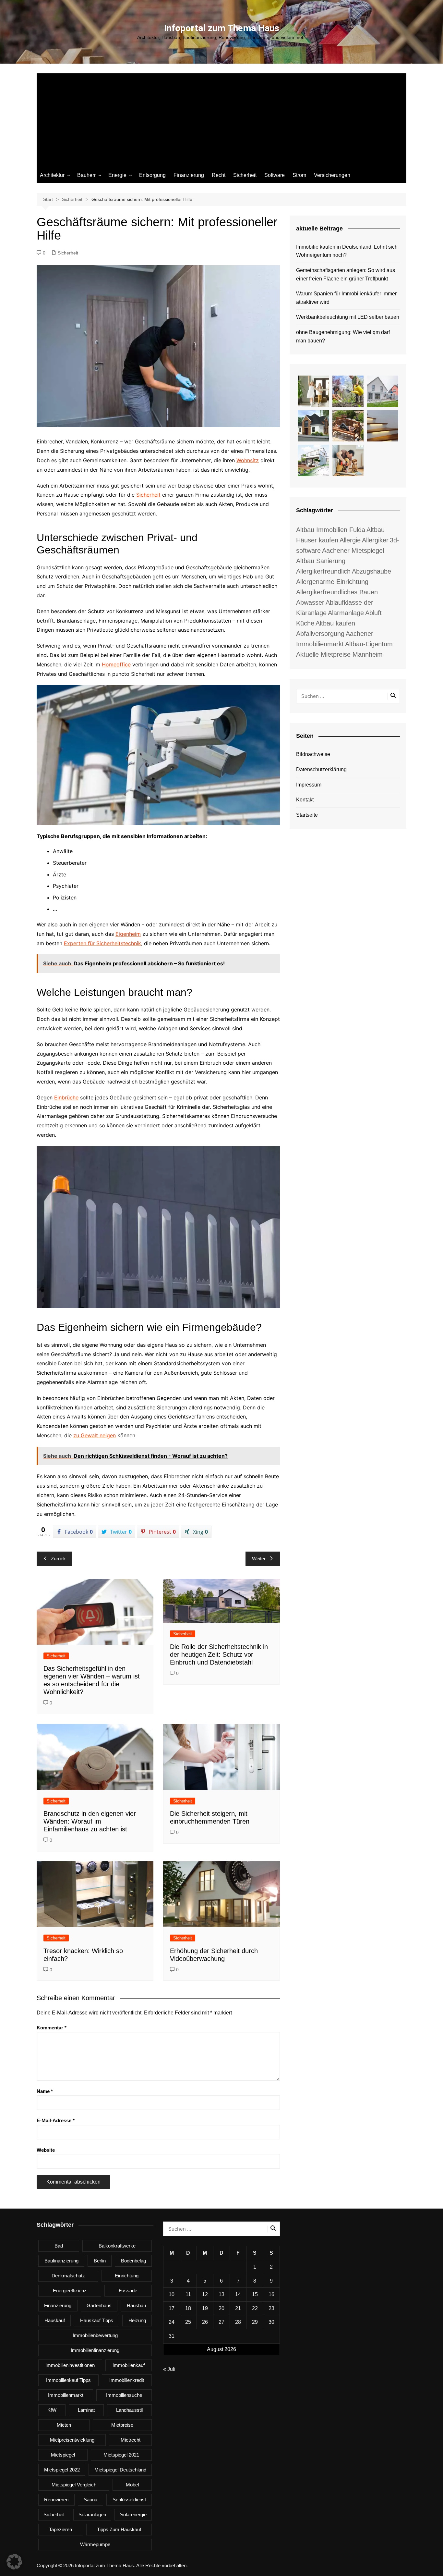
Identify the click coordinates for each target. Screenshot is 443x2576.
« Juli (169, 2369)
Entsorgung (152, 175)
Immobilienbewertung (95, 2335)
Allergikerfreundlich (323, 571)
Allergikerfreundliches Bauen (337, 592)
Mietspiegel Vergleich (74, 2485)
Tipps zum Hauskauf (119, 2529)
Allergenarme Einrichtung (332, 582)
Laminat (86, 2410)
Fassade (128, 2291)
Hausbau (136, 2305)
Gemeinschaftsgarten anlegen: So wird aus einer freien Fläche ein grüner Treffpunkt (346, 274)
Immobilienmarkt (66, 2395)
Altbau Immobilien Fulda (331, 530)
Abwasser (310, 602)
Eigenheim (128, 934)
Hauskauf (55, 2320)
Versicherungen (332, 175)
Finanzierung (189, 175)
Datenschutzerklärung (321, 769)
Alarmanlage (346, 613)
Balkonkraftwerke (117, 2246)
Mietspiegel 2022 (62, 2470)
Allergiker (375, 540)
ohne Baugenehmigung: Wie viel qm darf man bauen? (343, 336)
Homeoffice (116, 664)
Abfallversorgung (320, 634)
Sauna (90, 2500)
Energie (117, 175)
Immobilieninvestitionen (70, 2365)
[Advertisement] (221, 119)
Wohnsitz (248, 460)
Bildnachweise (313, 754)
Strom (299, 175)
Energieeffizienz (70, 2291)
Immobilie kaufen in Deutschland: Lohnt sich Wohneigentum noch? (347, 251)
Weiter (259, 1559)
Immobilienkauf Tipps (68, 2380)
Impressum (309, 785)
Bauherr (86, 175)
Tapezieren (60, 2529)
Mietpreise (122, 2425)
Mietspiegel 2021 (121, 2455)
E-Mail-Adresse (56, 2120)
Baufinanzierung (61, 2261)
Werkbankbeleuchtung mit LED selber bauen (348, 317)
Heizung (137, 2320)
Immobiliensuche (124, 2395)
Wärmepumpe (95, 2544)
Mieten (64, 2425)
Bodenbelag (133, 2261)
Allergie (350, 540)
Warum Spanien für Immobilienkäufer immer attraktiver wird (346, 298)
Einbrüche (66, 1097)
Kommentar (52, 2028)
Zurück (58, 1559)
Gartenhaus (99, 2305)
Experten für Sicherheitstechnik (102, 943)
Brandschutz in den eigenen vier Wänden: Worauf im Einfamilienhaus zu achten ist (90, 1821)
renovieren (56, 2500)
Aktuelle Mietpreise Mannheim (339, 654)
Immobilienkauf (129, 2365)
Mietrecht (131, 2440)
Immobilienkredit (127, 2380)
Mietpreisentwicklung (72, 2440)
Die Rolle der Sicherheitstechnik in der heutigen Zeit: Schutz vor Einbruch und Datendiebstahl (219, 1654)
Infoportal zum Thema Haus (222, 28)
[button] (14, 2562)
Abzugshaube (371, 571)
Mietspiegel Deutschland (120, 2470)
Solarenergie (133, 2514)
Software (275, 175)
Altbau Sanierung (321, 561)
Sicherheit (245, 175)
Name (45, 2091)
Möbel (132, 2485)
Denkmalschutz (68, 2276)
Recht (219, 175)
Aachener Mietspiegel (353, 551)
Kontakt (305, 800)
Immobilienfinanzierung (95, 2350)
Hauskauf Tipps (97, 2320)
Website (46, 2150)
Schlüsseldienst (129, 2500)
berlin (100, 2261)
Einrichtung (127, 2276)
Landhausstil (129, 2410)
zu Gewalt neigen (95, 1435)
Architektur (52, 175)
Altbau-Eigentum (369, 644)
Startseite (307, 815)
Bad (59, 2246)
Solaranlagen (92, 2514)
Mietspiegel (63, 2455)
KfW (52, 2410)
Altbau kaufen (335, 623)
